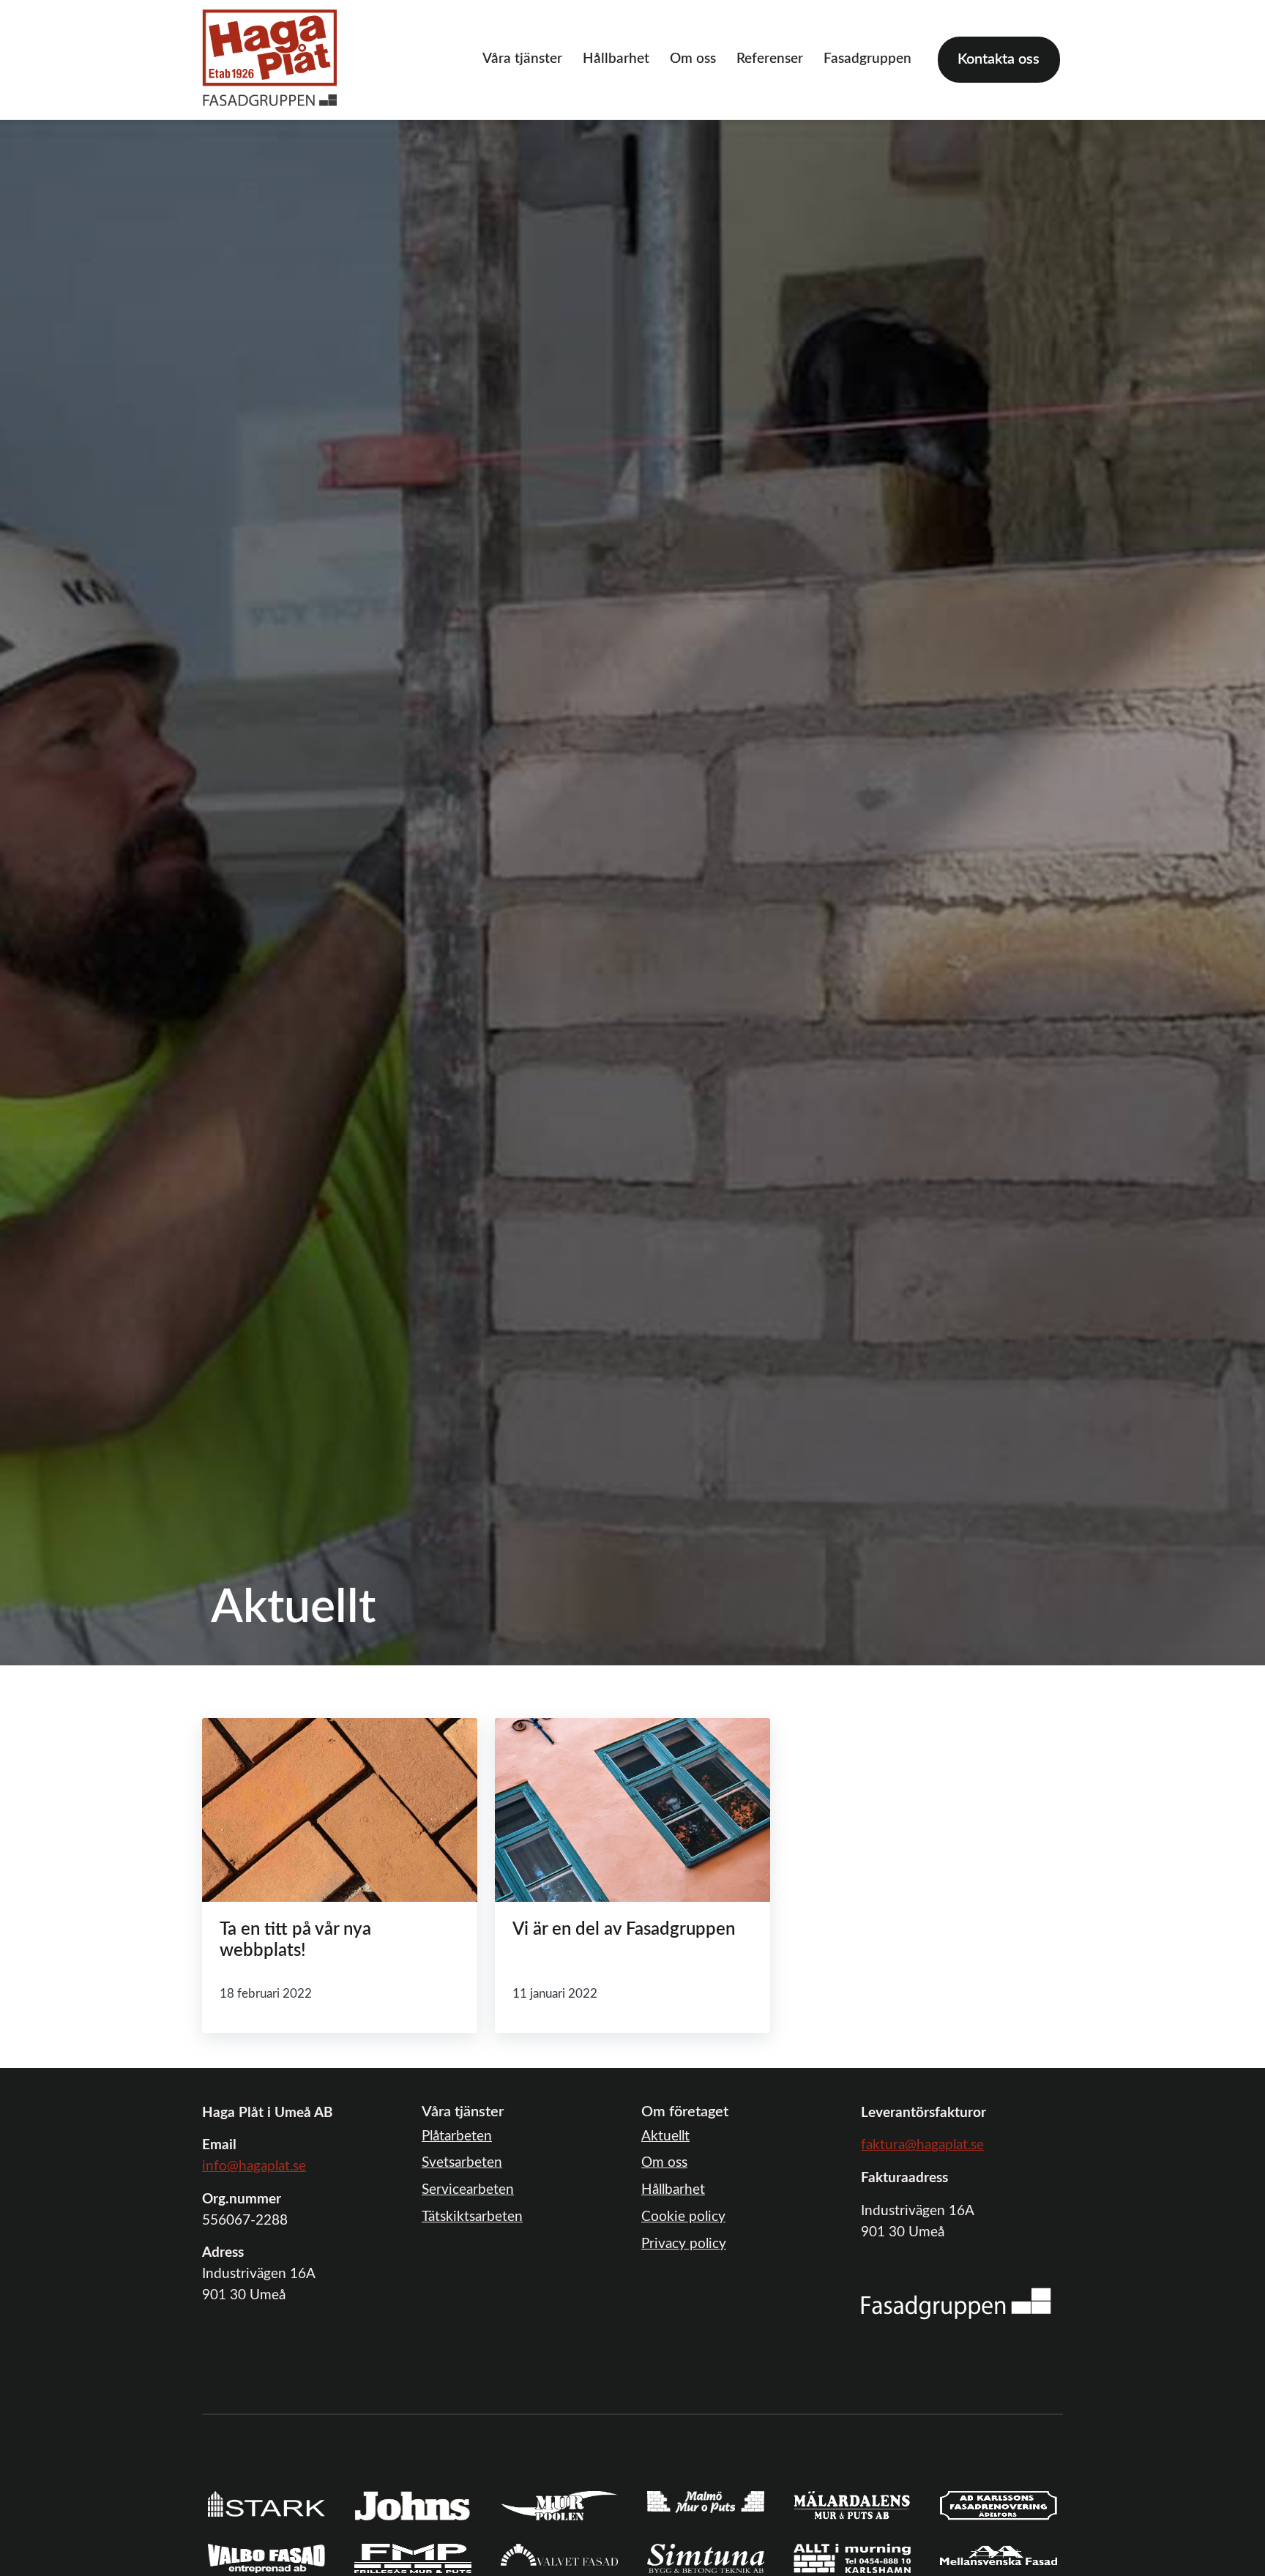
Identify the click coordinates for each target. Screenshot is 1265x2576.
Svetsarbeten (462, 2163)
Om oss (693, 59)
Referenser (770, 59)
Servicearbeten (468, 2190)
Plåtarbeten (457, 2136)
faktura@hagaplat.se (922, 2145)
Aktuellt (665, 2136)
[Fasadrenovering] (956, 2303)
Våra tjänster (522, 59)
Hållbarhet (616, 59)
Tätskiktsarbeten (472, 2217)
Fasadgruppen (867, 59)
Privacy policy (684, 2244)
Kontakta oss (999, 59)
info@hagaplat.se (254, 2166)
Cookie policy (683, 2217)
